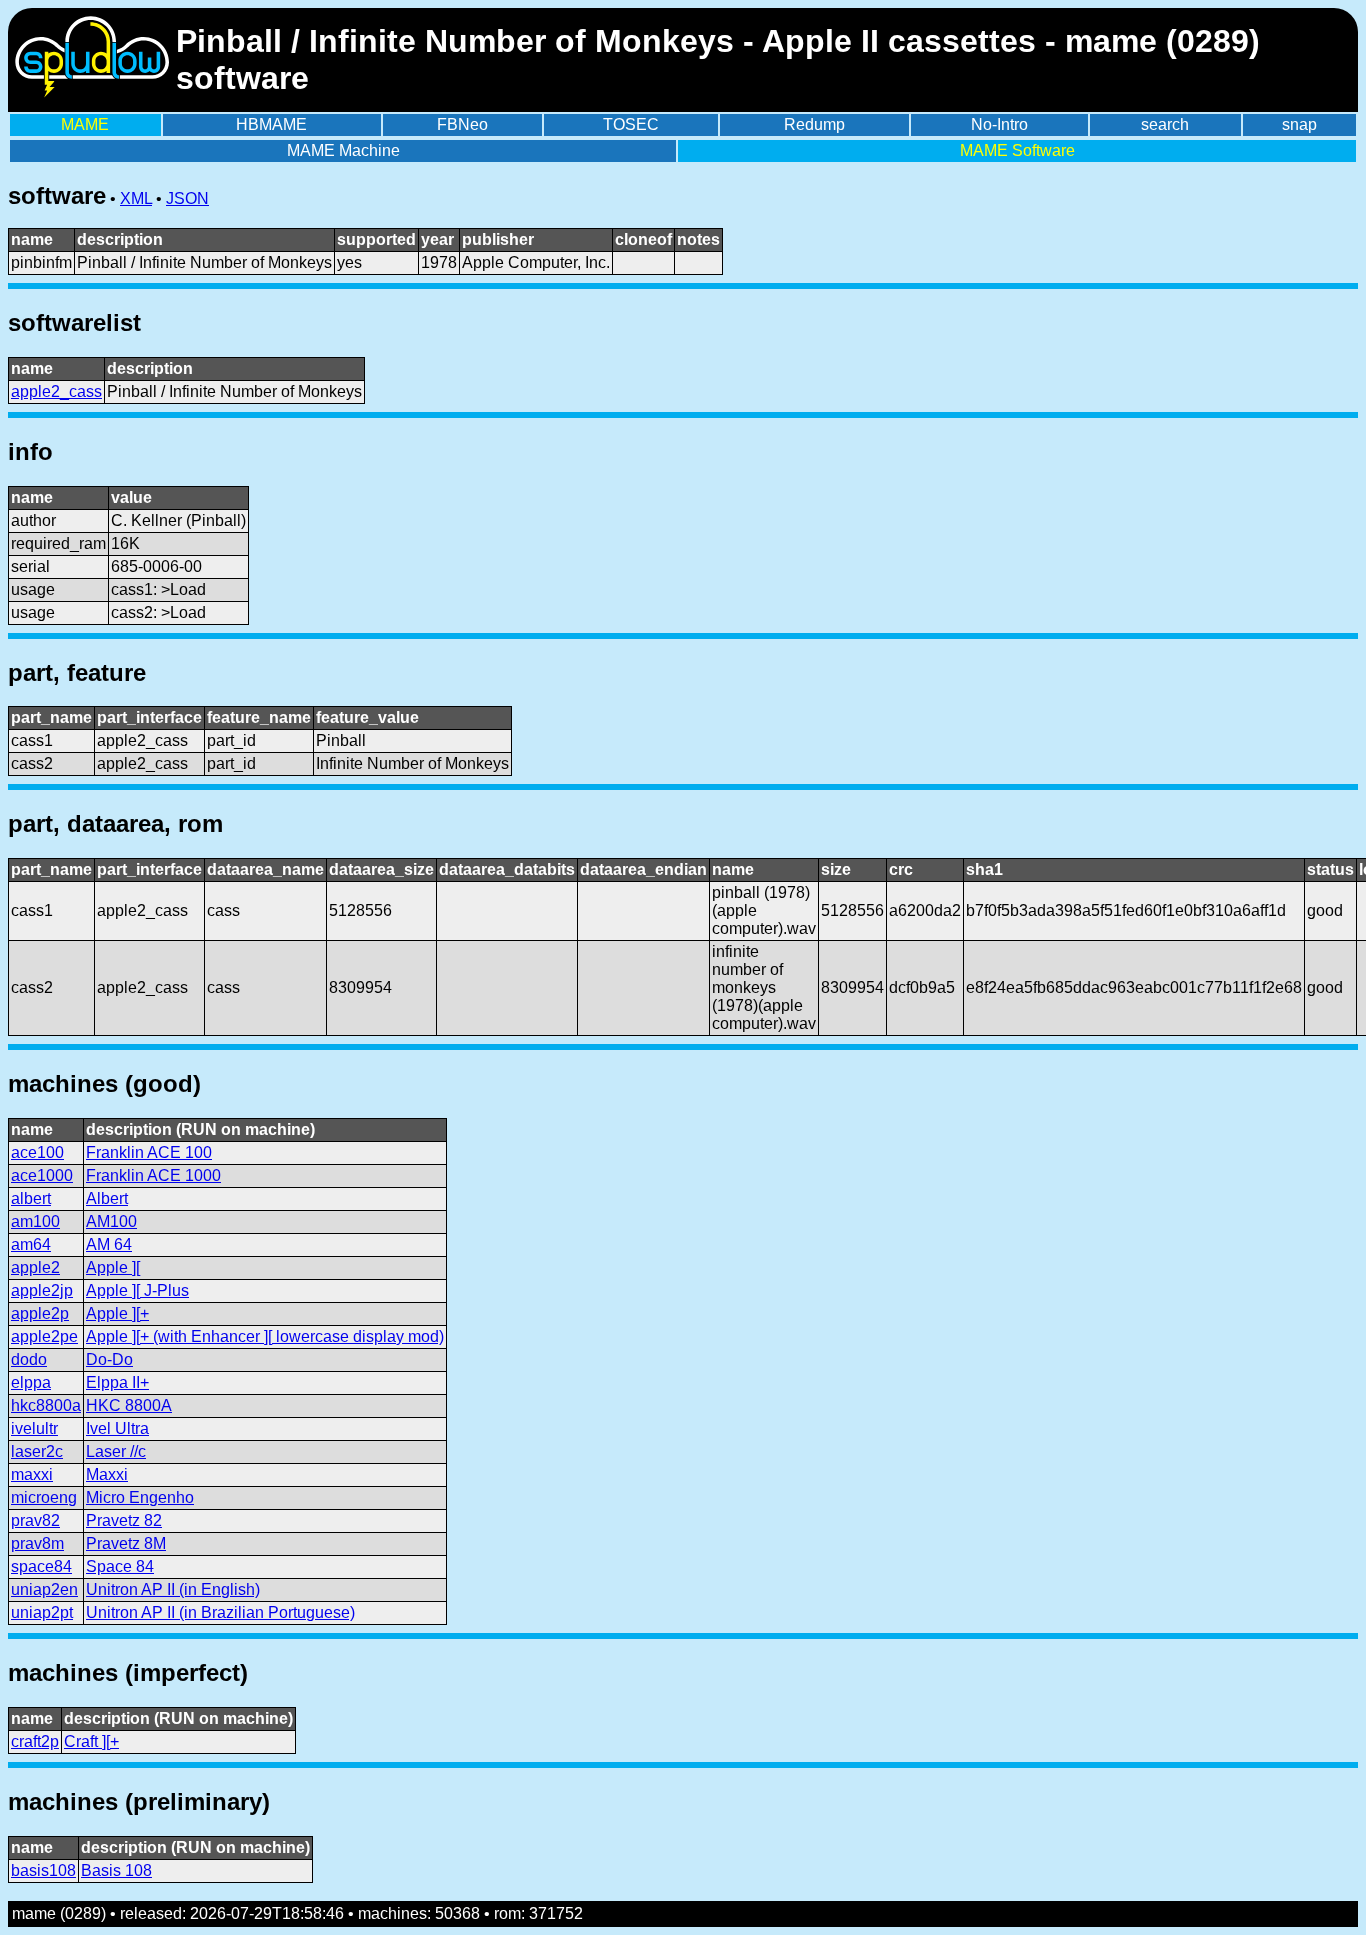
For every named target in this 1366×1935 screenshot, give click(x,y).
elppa (31, 1382)
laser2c (37, 1451)
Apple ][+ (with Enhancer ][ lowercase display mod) (265, 1336)
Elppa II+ (117, 1382)
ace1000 (42, 1175)
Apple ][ (113, 1267)
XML (136, 198)
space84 (41, 1566)
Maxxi (107, 1474)
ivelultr (34, 1428)
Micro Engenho (140, 1497)
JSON (187, 198)
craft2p (35, 1741)
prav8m (37, 1543)
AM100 (111, 1221)
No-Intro (999, 124)
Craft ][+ (91, 1741)
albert (31, 1198)
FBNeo (462, 124)
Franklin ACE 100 (149, 1152)
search (1165, 124)
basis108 (43, 1870)
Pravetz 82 (124, 1520)
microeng (44, 1497)
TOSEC (631, 124)
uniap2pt (42, 1612)
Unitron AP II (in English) (173, 1589)
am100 (35, 1221)
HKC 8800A (129, 1405)
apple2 (35, 1267)
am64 (31, 1244)
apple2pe (44, 1336)
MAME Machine (343, 150)
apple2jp (42, 1290)
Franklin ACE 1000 (153, 1175)
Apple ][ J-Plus (137, 1290)
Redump (814, 124)
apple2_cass (56, 391)
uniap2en (44, 1589)
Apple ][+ (117, 1313)
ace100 (37, 1152)
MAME (85, 124)
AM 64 (109, 1244)
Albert (107, 1198)
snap (1299, 124)
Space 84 (120, 1566)
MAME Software (1017, 150)
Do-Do (109, 1359)
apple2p (40, 1313)
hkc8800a (46, 1405)
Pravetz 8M (126, 1543)
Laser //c (116, 1451)
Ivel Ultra (117, 1428)
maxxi (32, 1474)
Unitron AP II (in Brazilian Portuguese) (220, 1612)
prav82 (35, 1520)
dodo (29, 1359)
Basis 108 (116, 1870)
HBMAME (271, 124)
